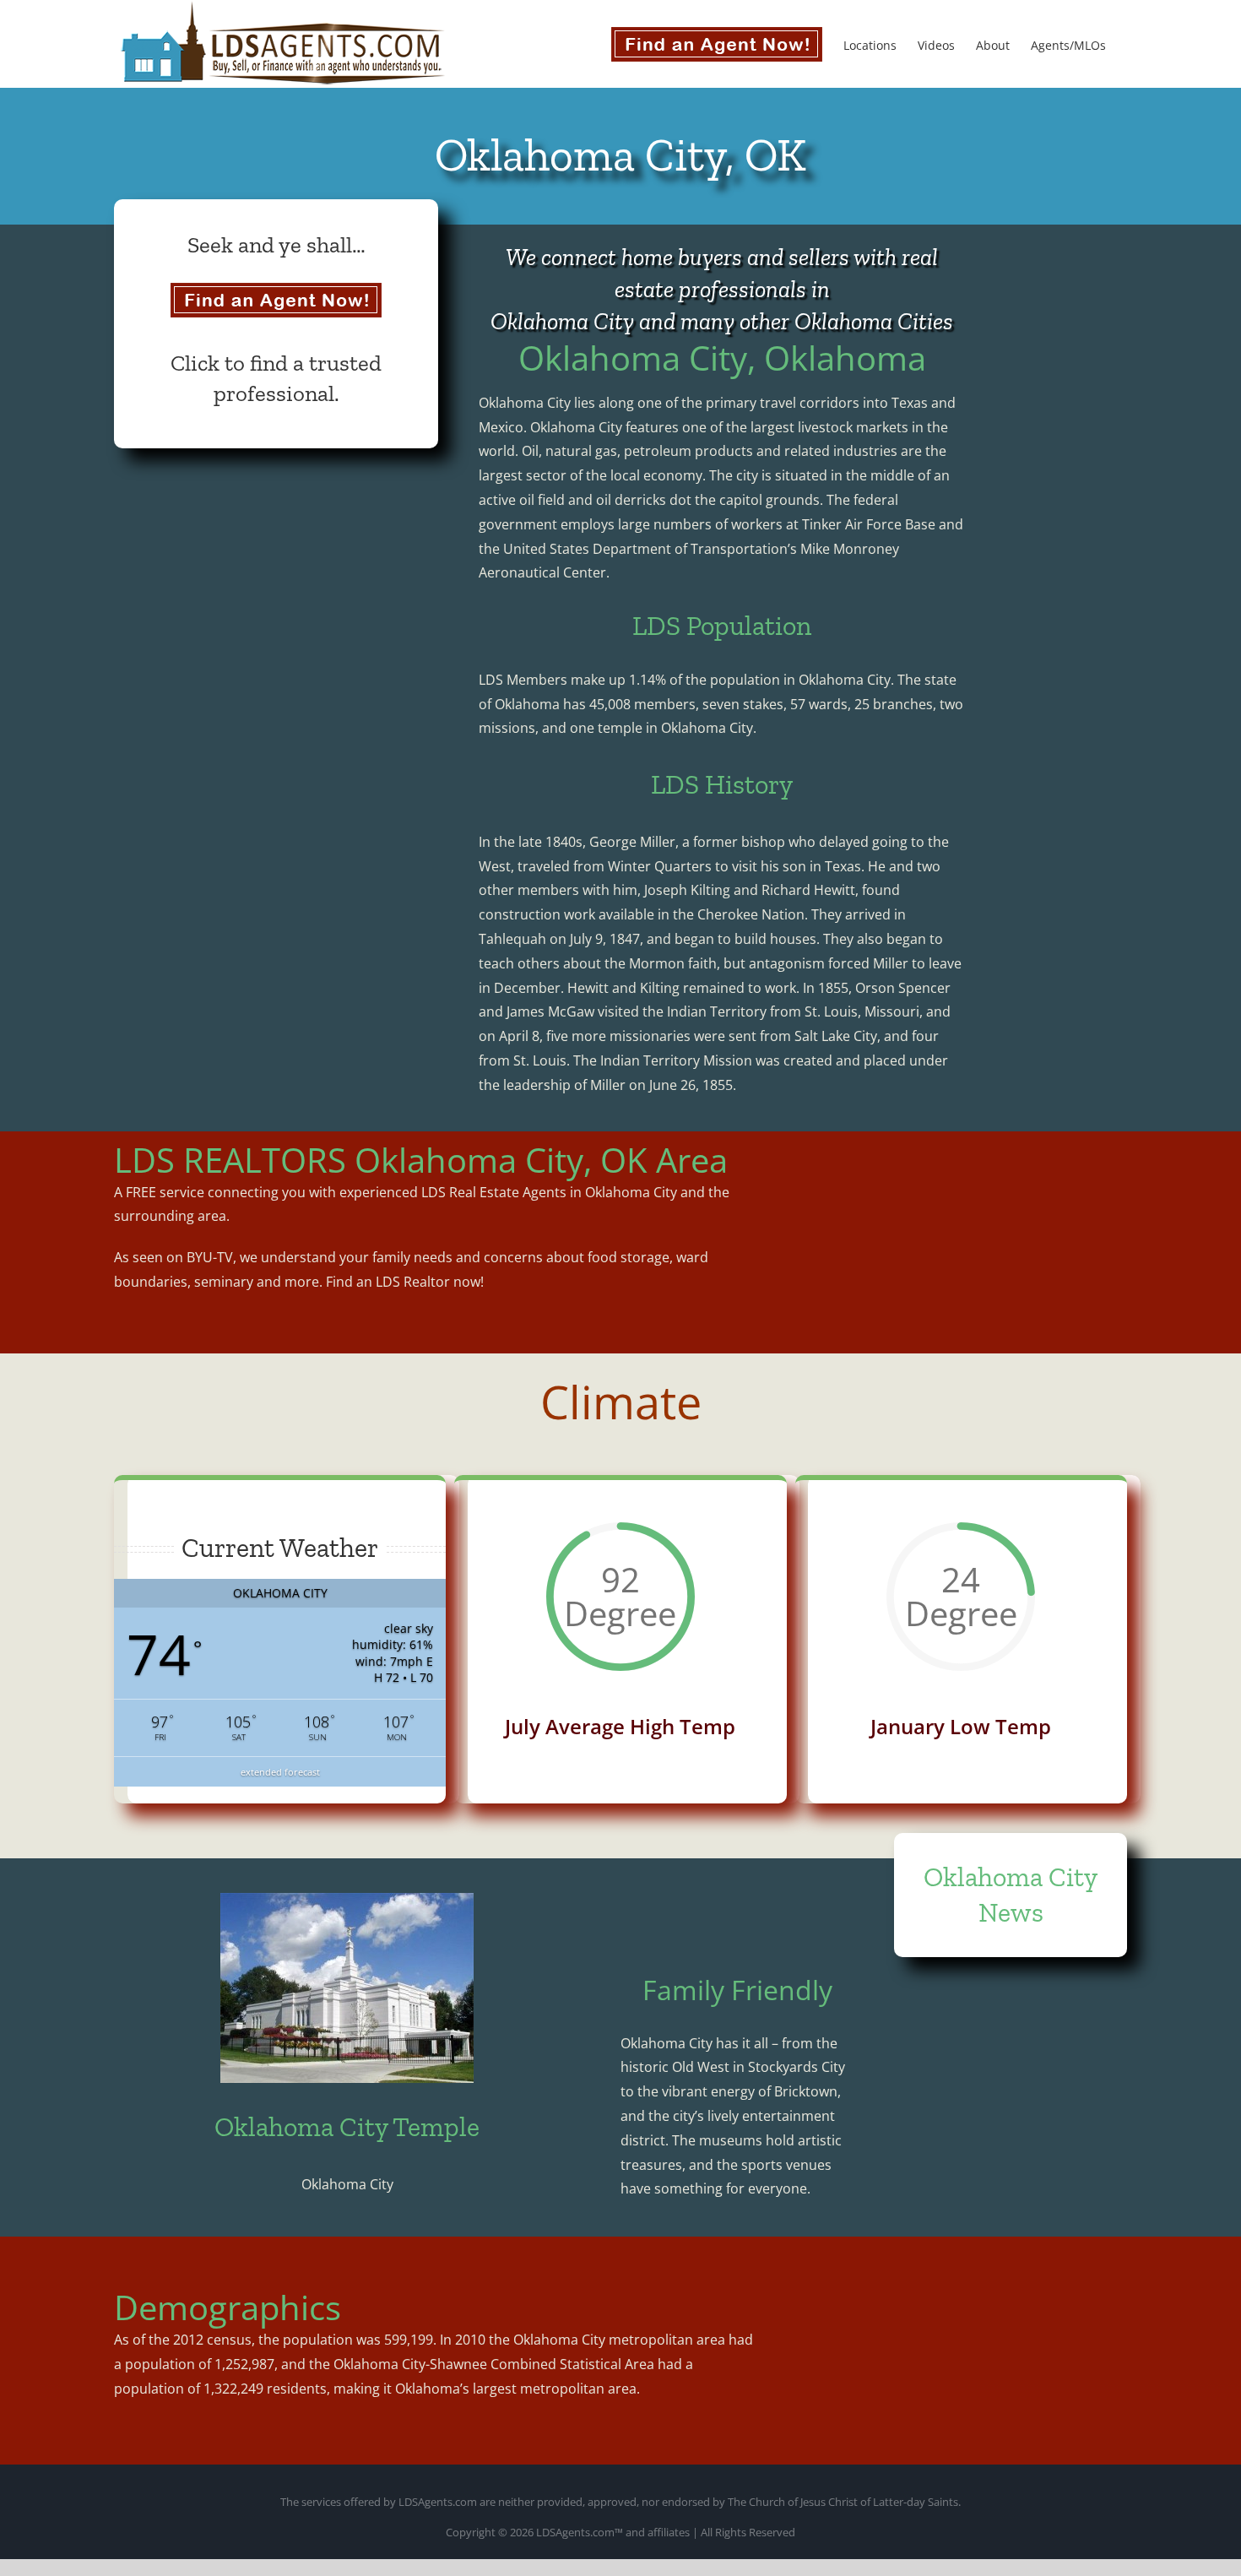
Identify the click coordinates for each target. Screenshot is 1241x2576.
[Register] (276, 300)
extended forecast (280, 1772)
